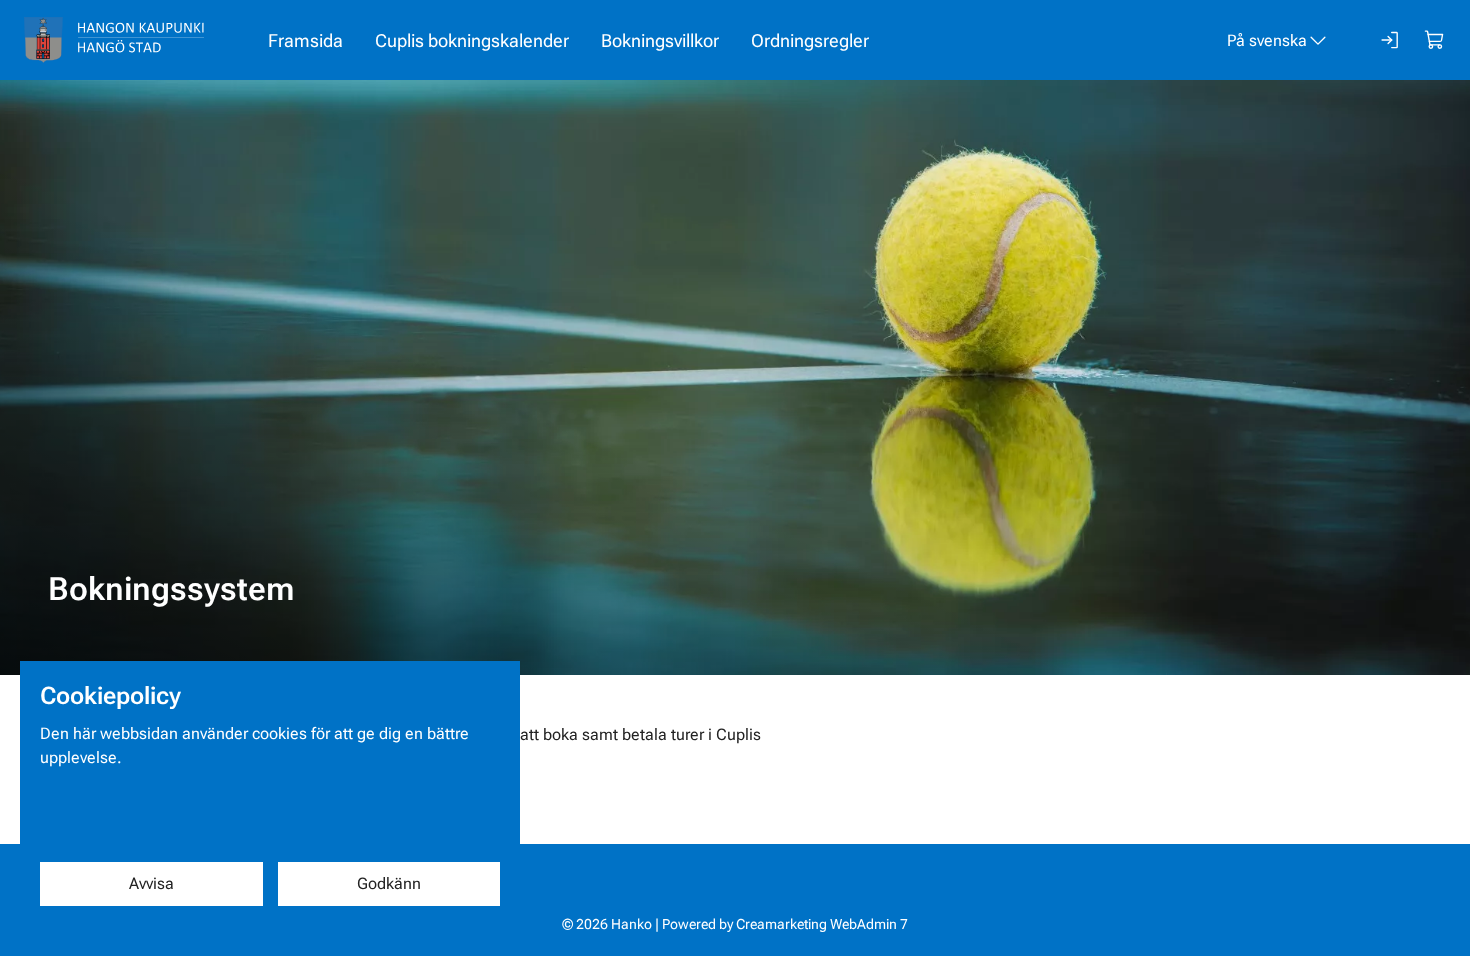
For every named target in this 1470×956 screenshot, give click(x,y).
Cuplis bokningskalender (472, 40)
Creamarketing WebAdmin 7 (822, 924)
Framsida (305, 40)
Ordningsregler (810, 40)
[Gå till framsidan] (114, 40)
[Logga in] (1391, 40)
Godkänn (389, 883)
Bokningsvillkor (660, 40)
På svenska (1267, 40)
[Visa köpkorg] (1435, 40)
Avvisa (151, 883)
